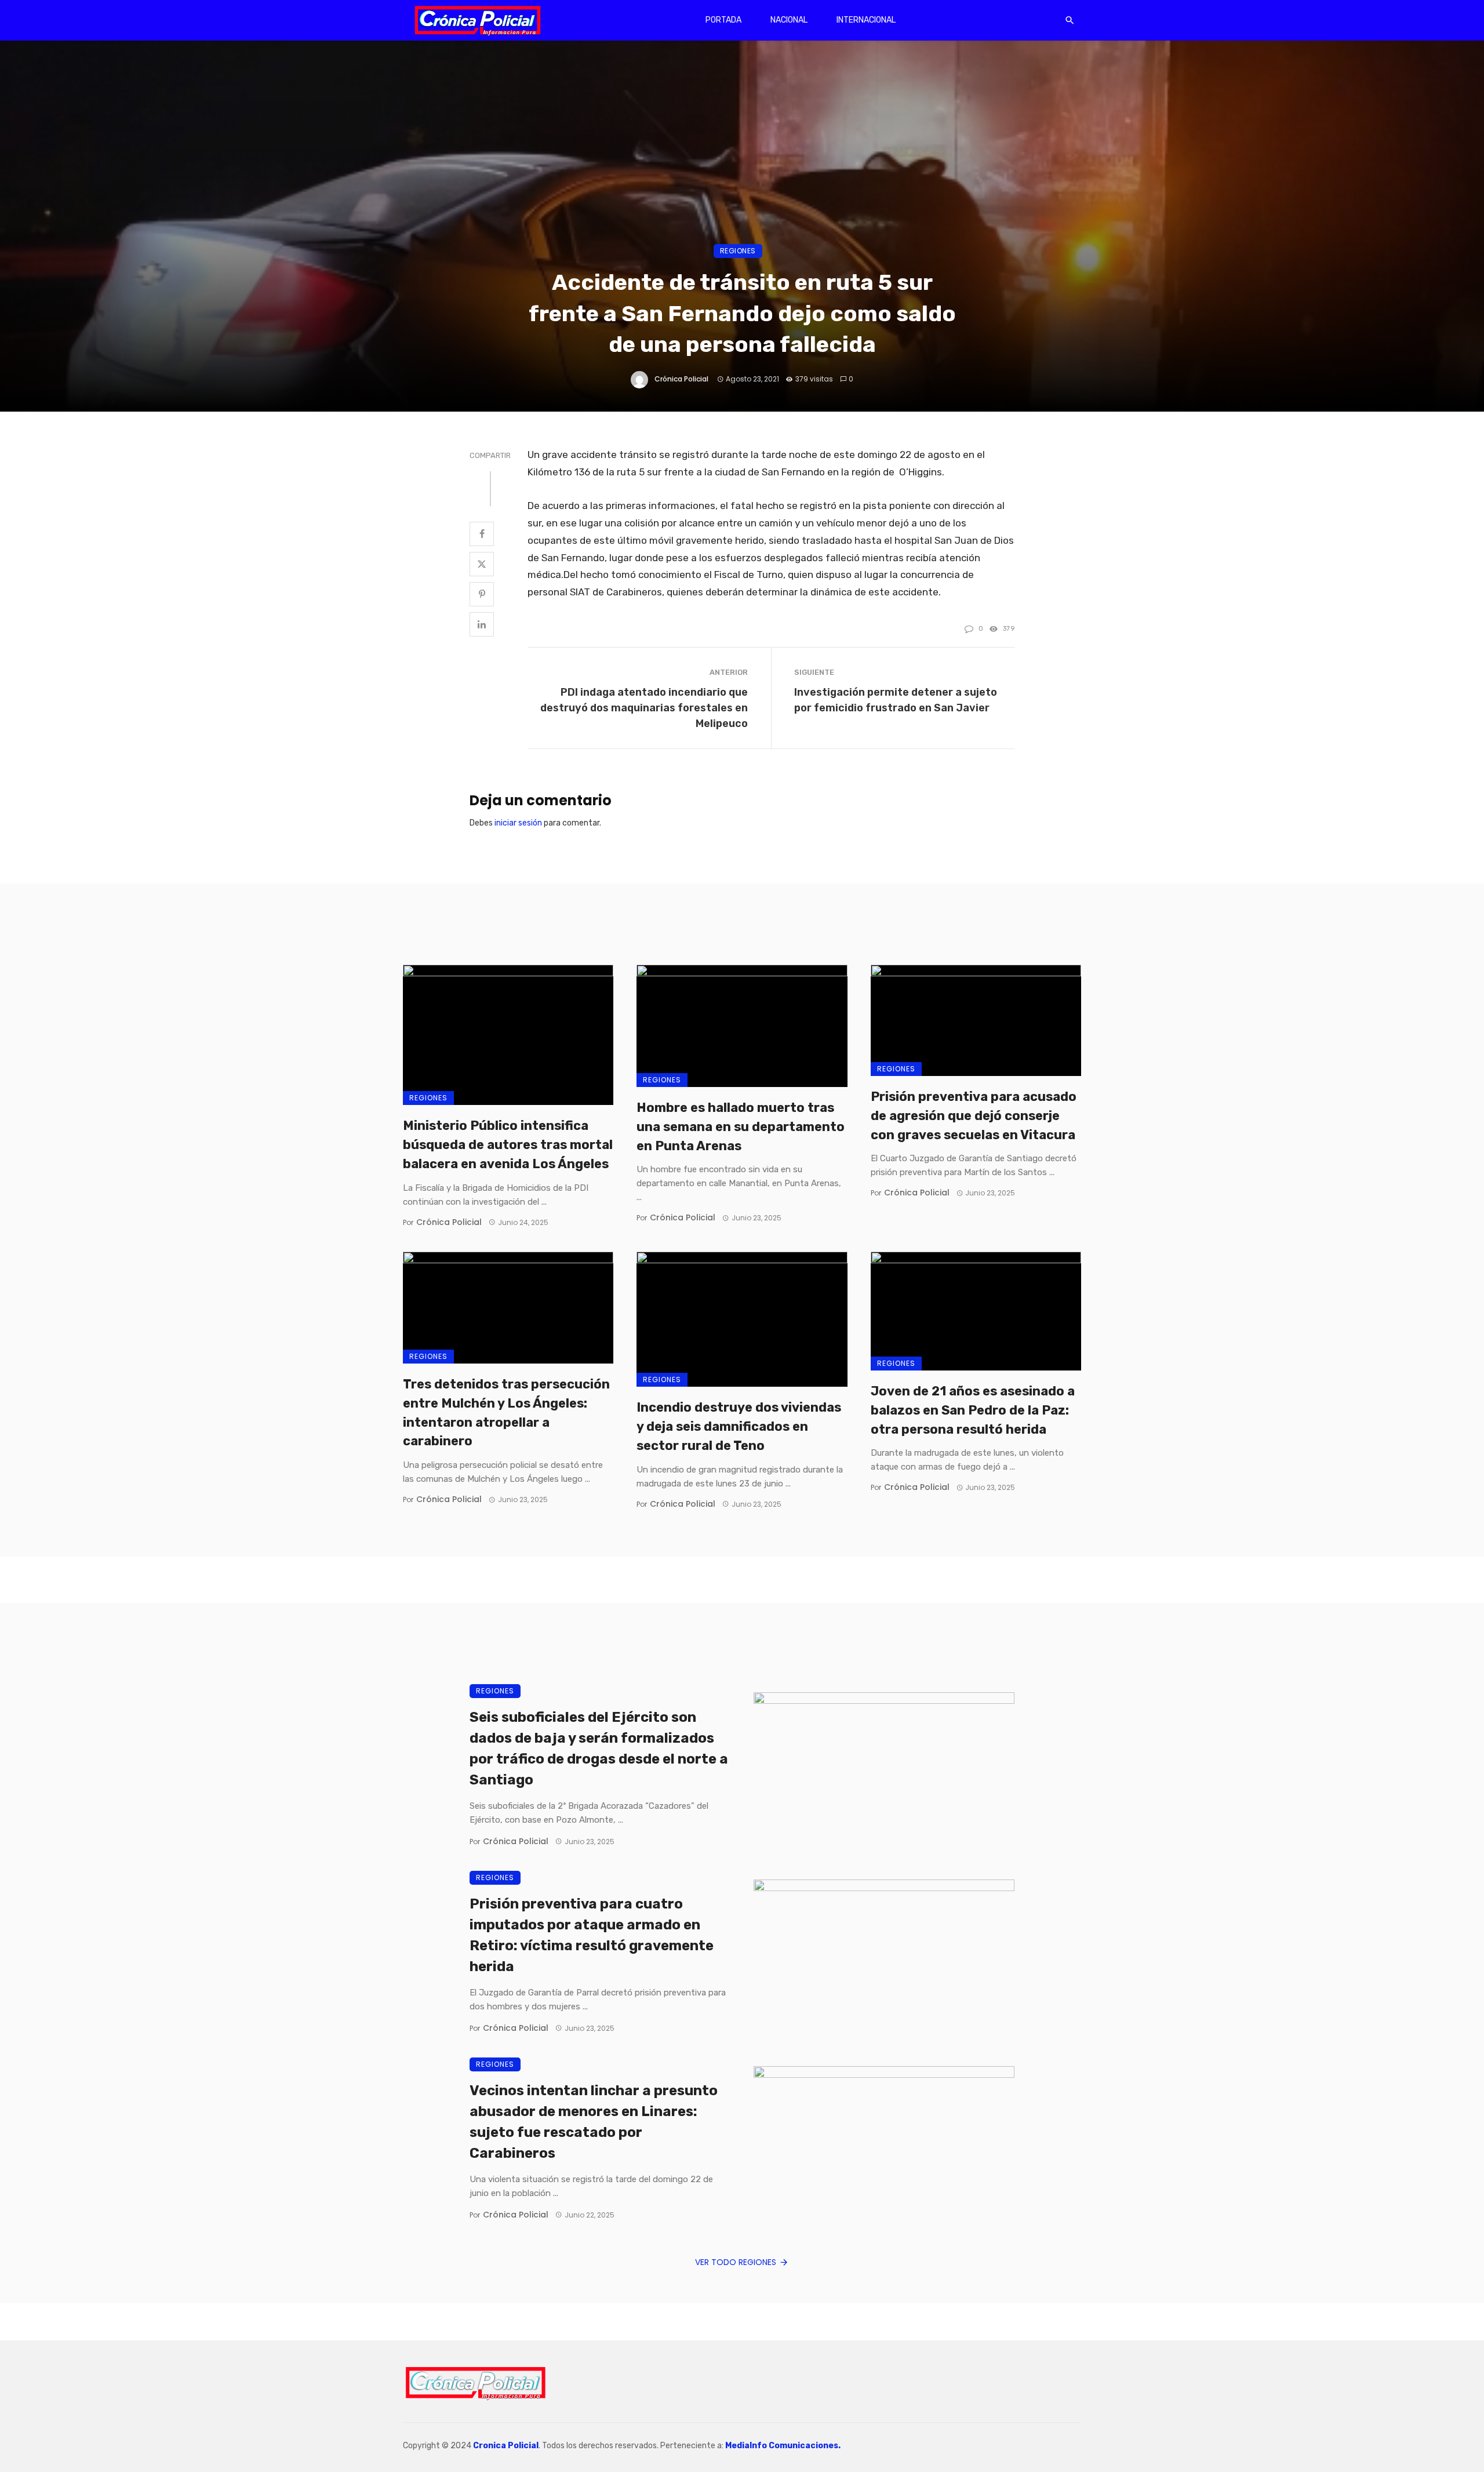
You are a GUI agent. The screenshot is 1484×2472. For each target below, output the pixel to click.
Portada (723, 20)
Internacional (866, 20)
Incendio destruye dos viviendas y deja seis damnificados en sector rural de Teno (739, 1426)
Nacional (789, 20)
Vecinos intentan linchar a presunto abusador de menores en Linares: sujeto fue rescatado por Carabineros (594, 2122)
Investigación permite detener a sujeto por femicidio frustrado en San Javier (896, 700)
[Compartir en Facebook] (482, 534)
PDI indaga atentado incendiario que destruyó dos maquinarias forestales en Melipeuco (644, 708)
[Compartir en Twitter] (482, 564)
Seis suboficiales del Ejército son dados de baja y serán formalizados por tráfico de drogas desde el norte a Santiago (599, 1748)
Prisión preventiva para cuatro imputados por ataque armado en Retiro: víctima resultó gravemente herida (592, 1935)
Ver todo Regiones (736, 2262)
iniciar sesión (518, 823)
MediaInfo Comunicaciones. (783, 2446)
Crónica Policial (681, 379)
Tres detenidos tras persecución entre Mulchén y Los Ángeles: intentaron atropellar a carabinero (506, 1413)
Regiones (738, 251)
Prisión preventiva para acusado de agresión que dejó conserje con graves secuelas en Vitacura (974, 1116)
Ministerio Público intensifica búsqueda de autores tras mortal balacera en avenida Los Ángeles (508, 1145)
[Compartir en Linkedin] (482, 624)
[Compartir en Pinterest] (482, 594)
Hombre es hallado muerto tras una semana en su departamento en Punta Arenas (741, 1127)
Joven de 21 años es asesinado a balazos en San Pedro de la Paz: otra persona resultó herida (973, 1410)
